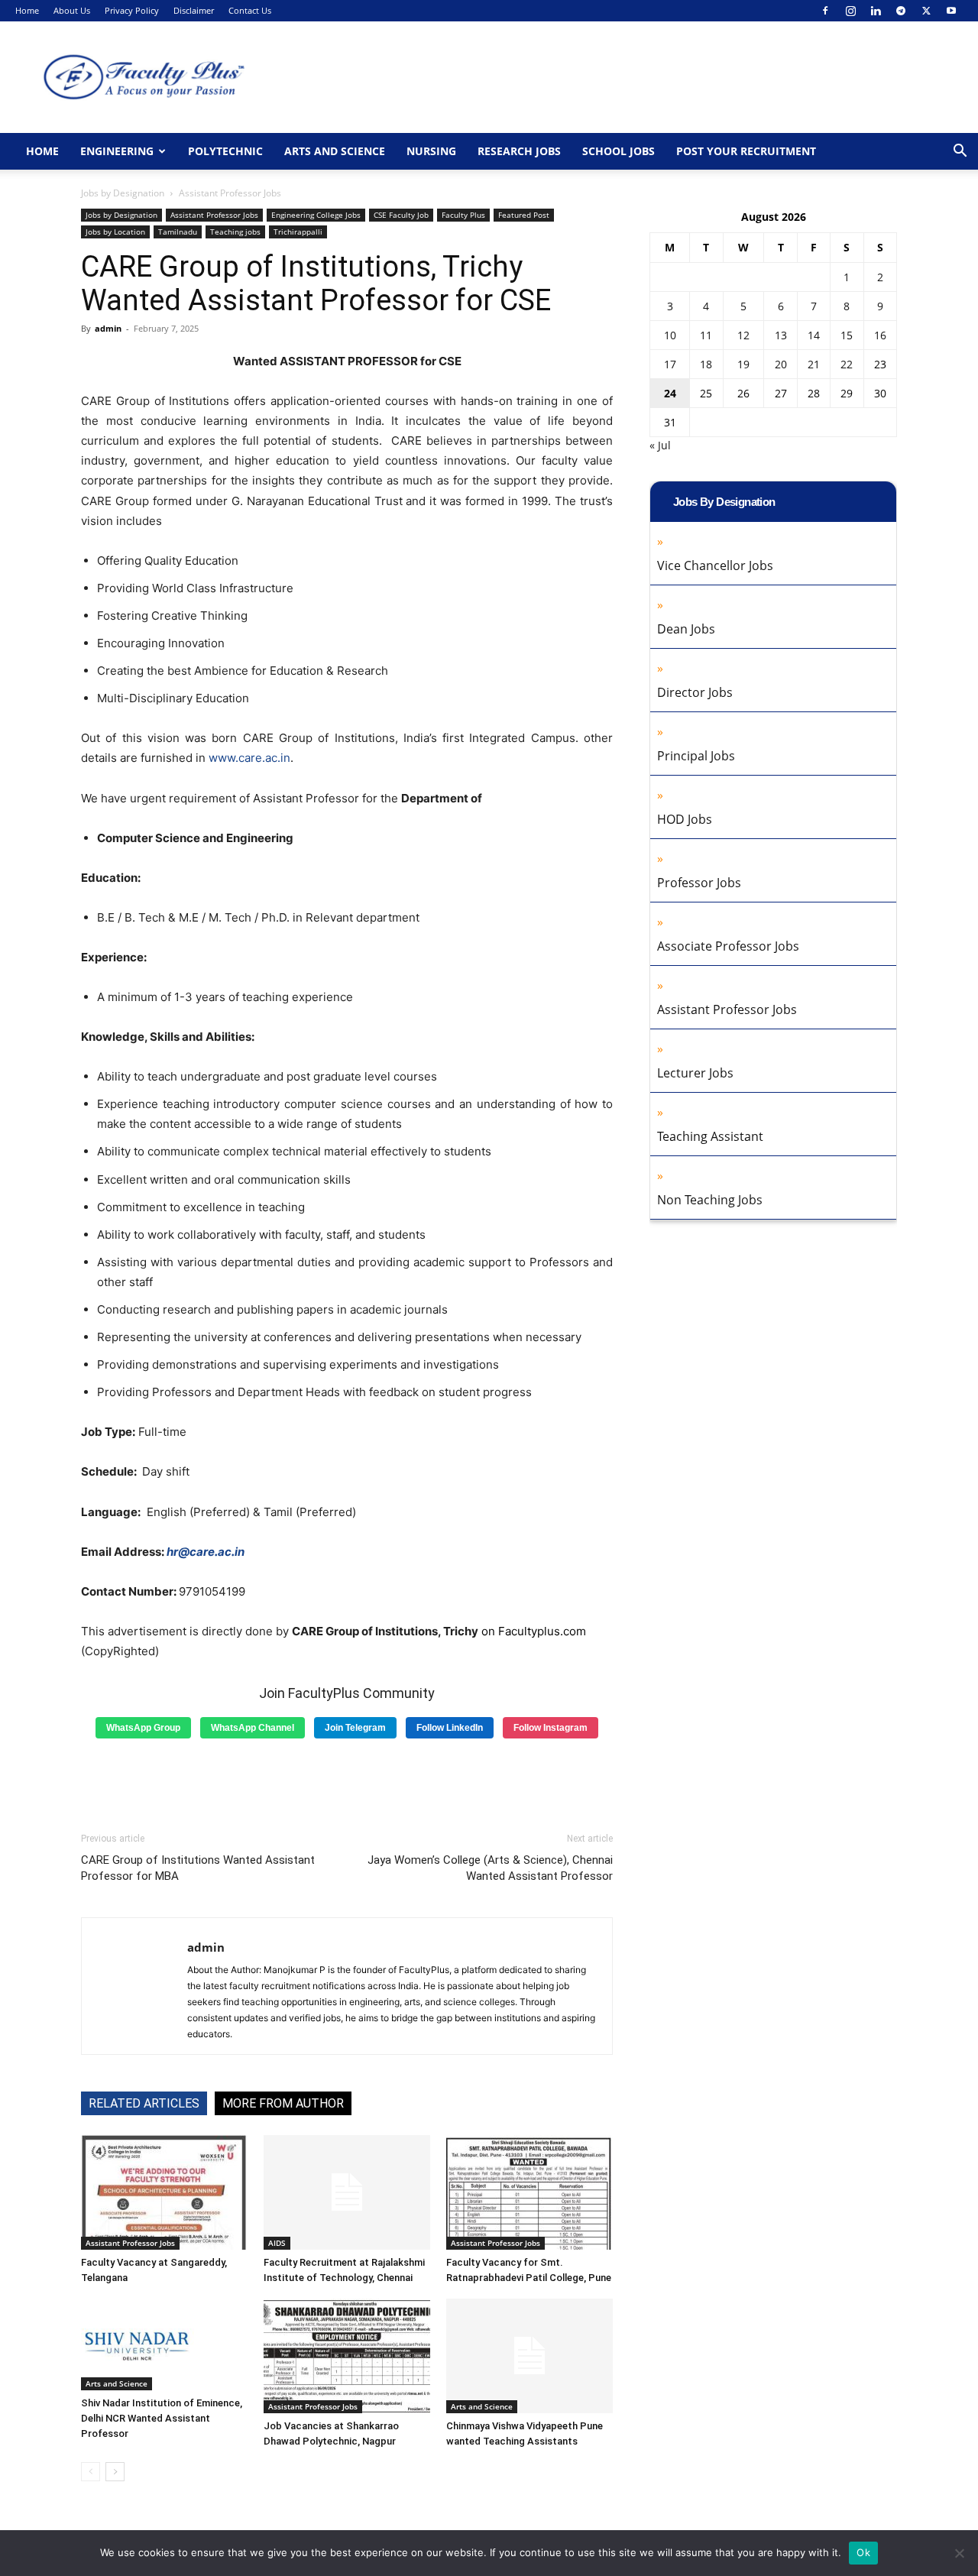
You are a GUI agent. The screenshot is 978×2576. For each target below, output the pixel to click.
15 (847, 335)
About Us (72, 10)
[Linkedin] (876, 11)
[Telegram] (901, 11)
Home (27, 10)
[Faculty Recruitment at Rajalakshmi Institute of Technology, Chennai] (347, 2192)
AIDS (277, 2243)
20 (781, 364)
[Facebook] (825, 11)
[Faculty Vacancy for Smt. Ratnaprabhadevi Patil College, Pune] (529, 2192)
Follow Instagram (551, 1728)
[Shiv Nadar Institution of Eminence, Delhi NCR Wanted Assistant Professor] (164, 2344)
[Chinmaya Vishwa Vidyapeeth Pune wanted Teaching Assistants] (529, 2356)
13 (781, 335)
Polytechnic (225, 151)
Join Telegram (355, 1728)
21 (814, 364)
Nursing (431, 151)
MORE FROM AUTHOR (283, 2103)
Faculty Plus (463, 215)
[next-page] (115, 2472)
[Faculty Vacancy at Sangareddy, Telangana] (164, 2192)
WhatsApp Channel (253, 1728)
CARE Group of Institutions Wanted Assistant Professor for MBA (198, 1868)
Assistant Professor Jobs (214, 215)
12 (743, 335)
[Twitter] (926, 11)
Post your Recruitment (746, 151)
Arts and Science (335, 151)
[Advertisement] (347, 1780)
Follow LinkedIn (450, 1728)
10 (670, 335)
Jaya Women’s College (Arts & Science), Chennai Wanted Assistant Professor (490, 1868)
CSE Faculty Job (401, 215)
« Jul (660, 445)
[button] (960, 152)
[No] (959, 2553)
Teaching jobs (235, 232)
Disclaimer (194, 10)
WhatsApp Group (143, 1728)
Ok (863, 2552)
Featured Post (524, 215)
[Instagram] (850, 11)
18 (706, 364)
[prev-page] (91, 2472)
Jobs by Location (115, 232)
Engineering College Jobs (316, 215)
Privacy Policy (132, 10)
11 (706, 335)
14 (814, 335)
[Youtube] (951, 11)
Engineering (117, 151)
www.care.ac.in (249, 758)
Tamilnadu (178, 232)
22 (847, 364)
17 (670, 364)
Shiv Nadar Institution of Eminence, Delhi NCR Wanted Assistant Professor (162, 2418)
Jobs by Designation (123, 193)
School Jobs (619, 151)
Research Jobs (519, 151)
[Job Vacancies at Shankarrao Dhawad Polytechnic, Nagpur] (347, 2356)
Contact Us (250, 10)
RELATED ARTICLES (144, 2103)
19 (743, 364)
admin (108, 328)
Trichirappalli (298, 232)
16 (880, 335)
